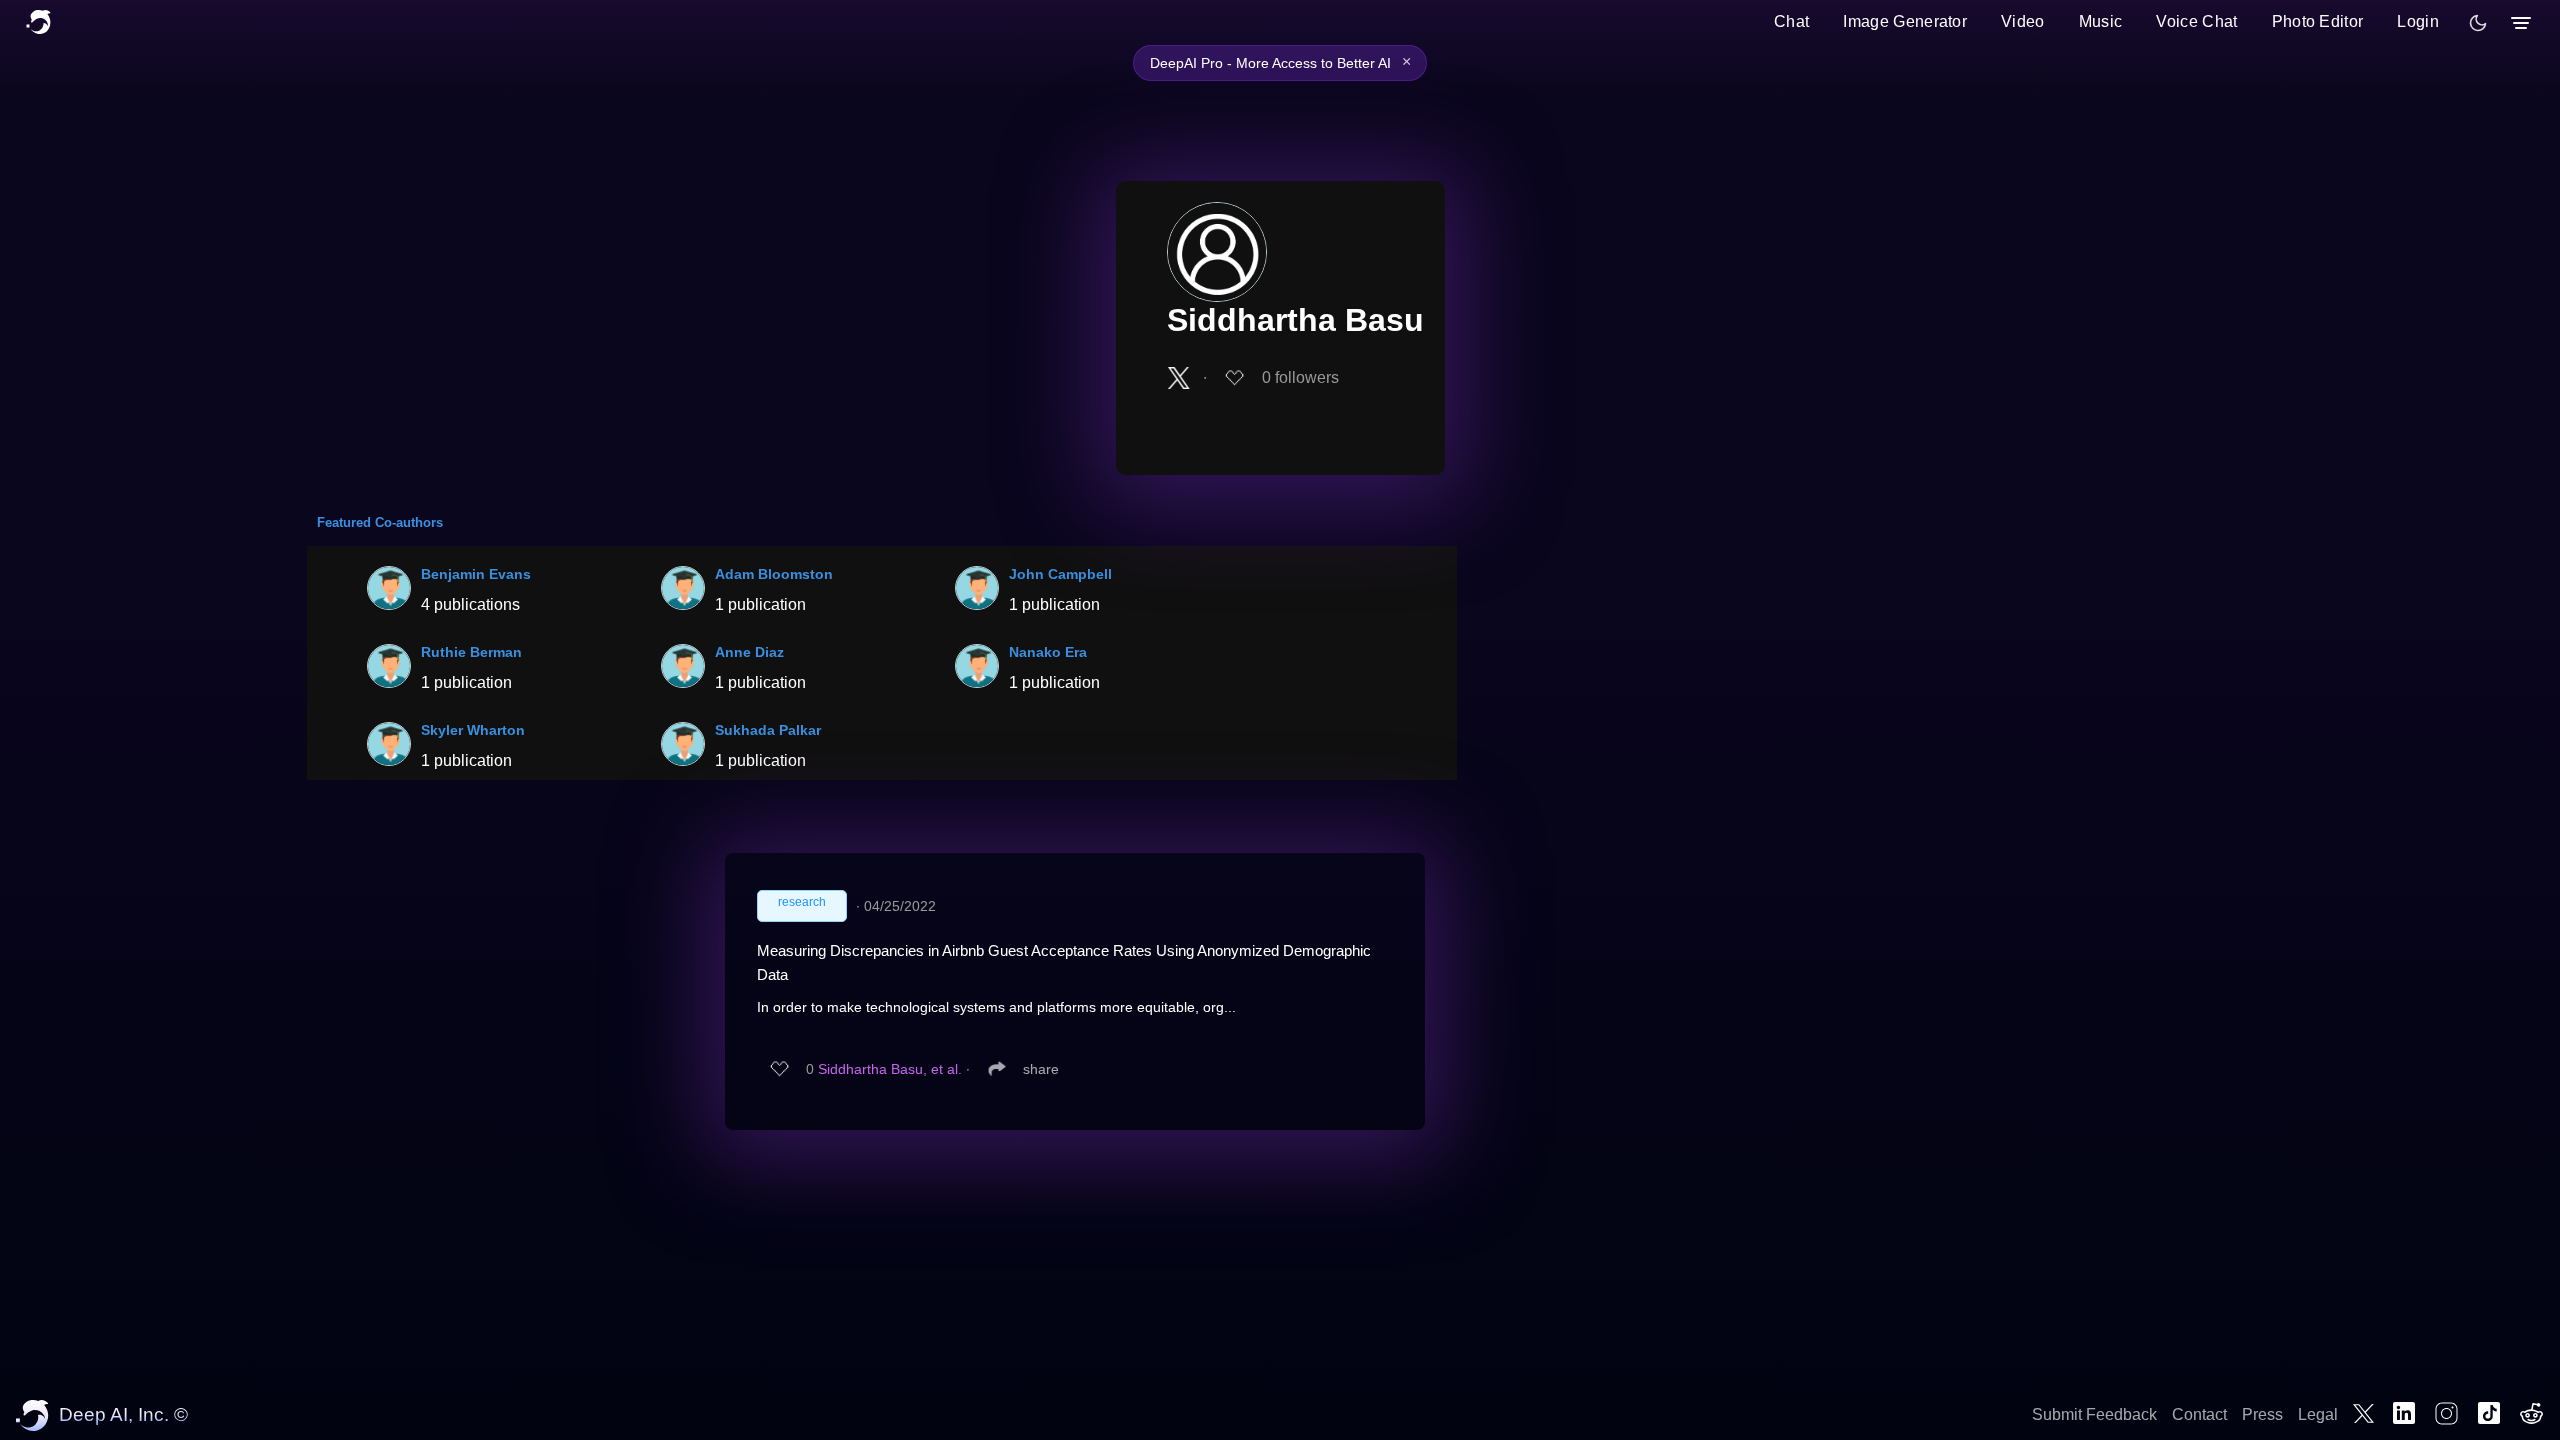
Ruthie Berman (471, 652)
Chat (1791, 21)
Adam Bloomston (774, 574)
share (1041, 1069)
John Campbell (1060, 574)
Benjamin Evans (476, 574)
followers (1300, 377)
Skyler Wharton (473, 730)
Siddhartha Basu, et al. (890, 1069)
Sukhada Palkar (768, 730)
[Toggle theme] (2478, 23)
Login (2418, 21)
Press (2262, 1414)
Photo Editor (2318, 21)
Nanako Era (1048, 652)
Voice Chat (2196, 21)
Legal (2318, 1414)
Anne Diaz (749, 652)
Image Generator (1905, 21)
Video (2023, 21)
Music (2101, 21)
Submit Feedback (2094, 1414)
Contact (2199, 1414)
